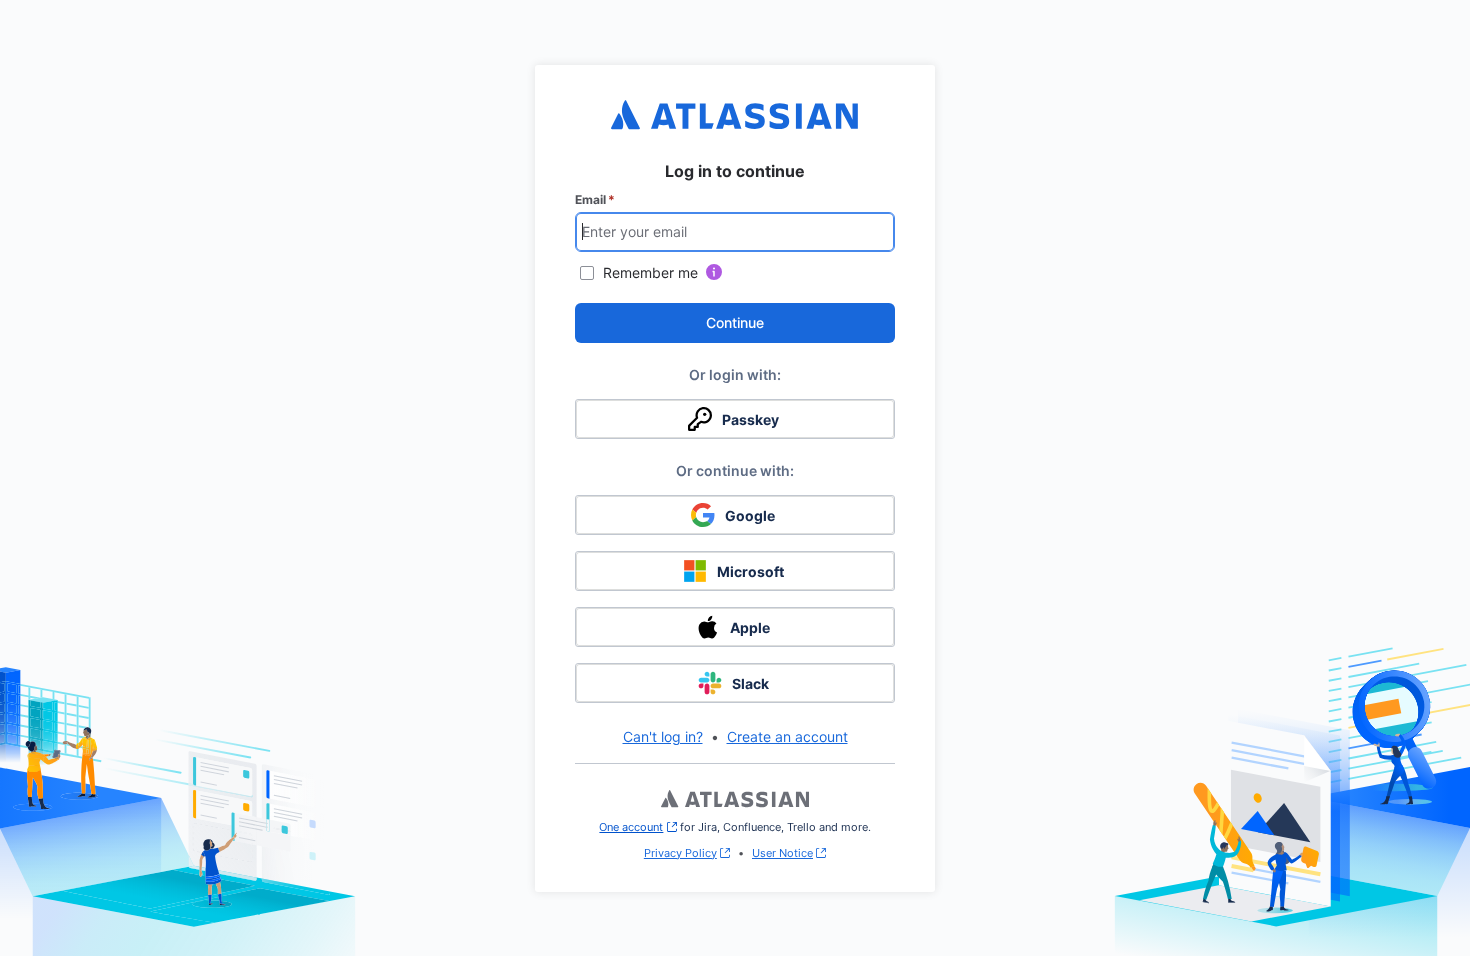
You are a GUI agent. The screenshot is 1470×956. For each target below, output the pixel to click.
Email (595, 199)
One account (637, 827)
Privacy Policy (680, 853)
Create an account (787, 736)
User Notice (782, 853)
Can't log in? (663, 736)
